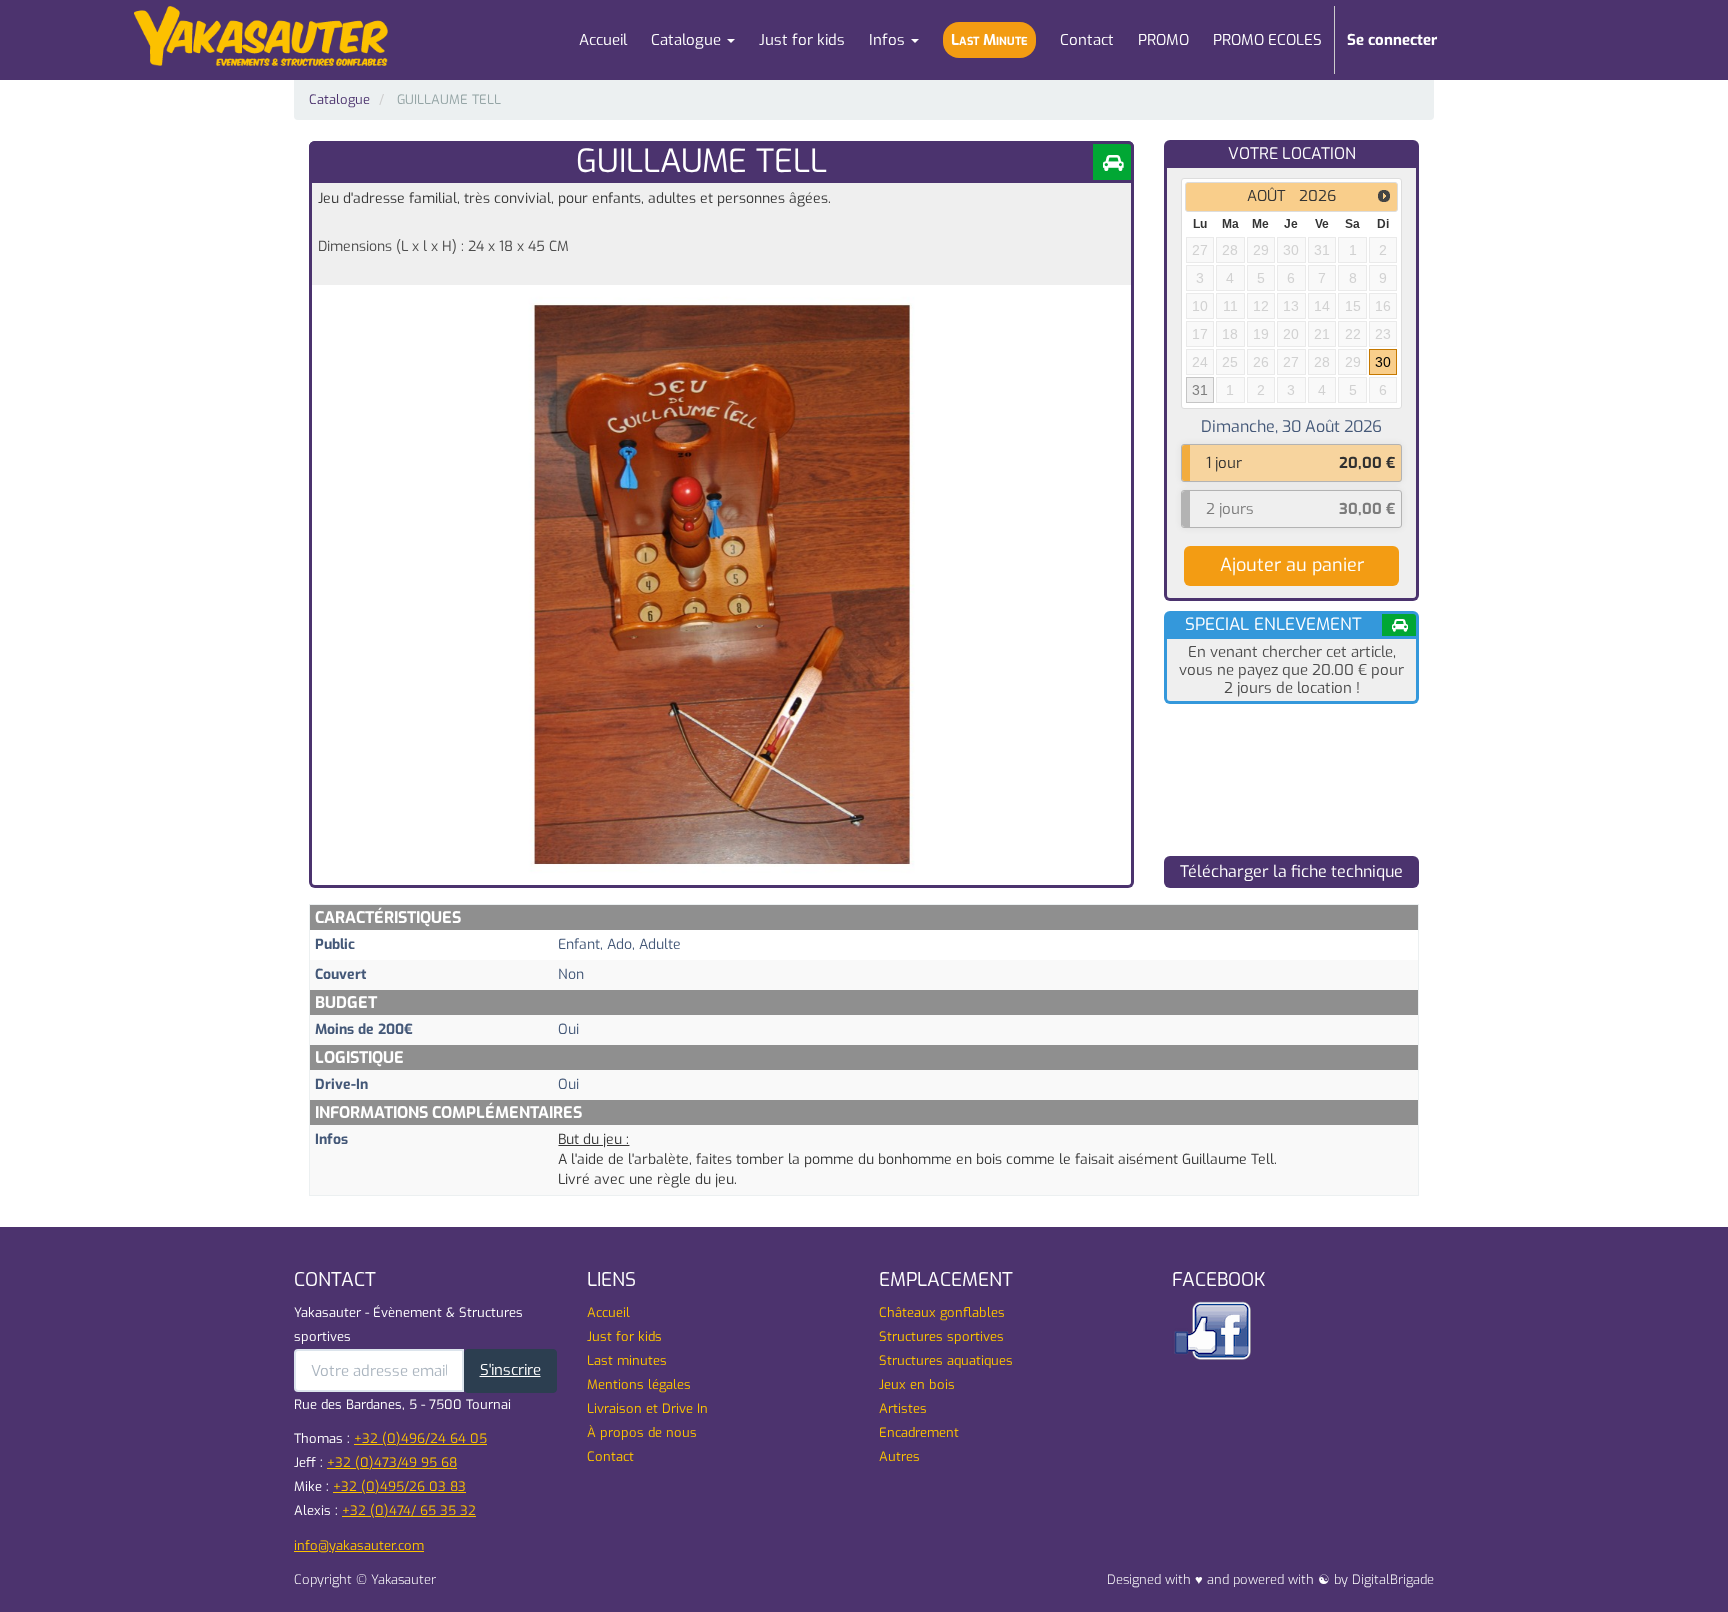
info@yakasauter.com (359, 1545)
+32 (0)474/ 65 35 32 (409, 1510)
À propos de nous (642, 1432)
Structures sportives (941, 1336)
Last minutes (627, 1360)
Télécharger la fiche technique (1291, 871)
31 (1200, 390)
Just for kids (624, 1336)
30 (1383, 362)
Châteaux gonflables (942, 1312)
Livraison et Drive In (647, 1408)
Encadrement (919, 1432)
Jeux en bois (917, 1384)
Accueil (608, 1312)
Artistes (903, 1408)
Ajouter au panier (1292, 565)
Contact (610, 1456)
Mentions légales (639, 1384)
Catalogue (339, 99)
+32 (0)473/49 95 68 (392, 1462)
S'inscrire (510, 1370)
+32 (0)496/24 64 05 (420, 1438)
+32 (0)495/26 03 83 (399, 1486)
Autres (899, 1456)
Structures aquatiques (946, 1360)
